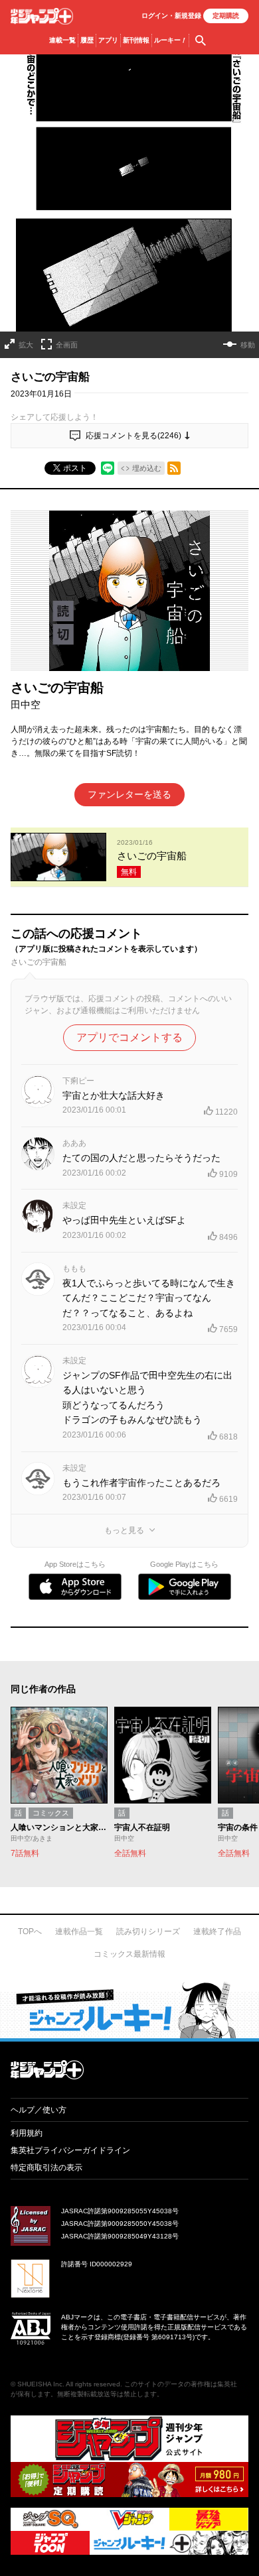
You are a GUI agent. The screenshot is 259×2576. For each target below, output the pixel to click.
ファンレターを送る (129, 794)
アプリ (108, 40)
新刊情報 (136, 40)
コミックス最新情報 (129, 1954)
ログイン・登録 (171, 16)
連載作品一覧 (79, 1932)
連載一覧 (62, 40)
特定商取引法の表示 (46, 2168)
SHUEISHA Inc (40, 2384)
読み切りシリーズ (148, 1932)
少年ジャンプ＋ (42, 16)
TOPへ (30, 1932)
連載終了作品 (217, 1932)
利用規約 (27, 2133)
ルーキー (170, 40)
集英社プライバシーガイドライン (70, 2150)
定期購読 (226, 16)
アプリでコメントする (129, 1037)
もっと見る (124, 1530)
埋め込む (147, 468)
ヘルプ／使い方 (39, 2110)
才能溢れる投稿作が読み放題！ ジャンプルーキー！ (129, 2010)
